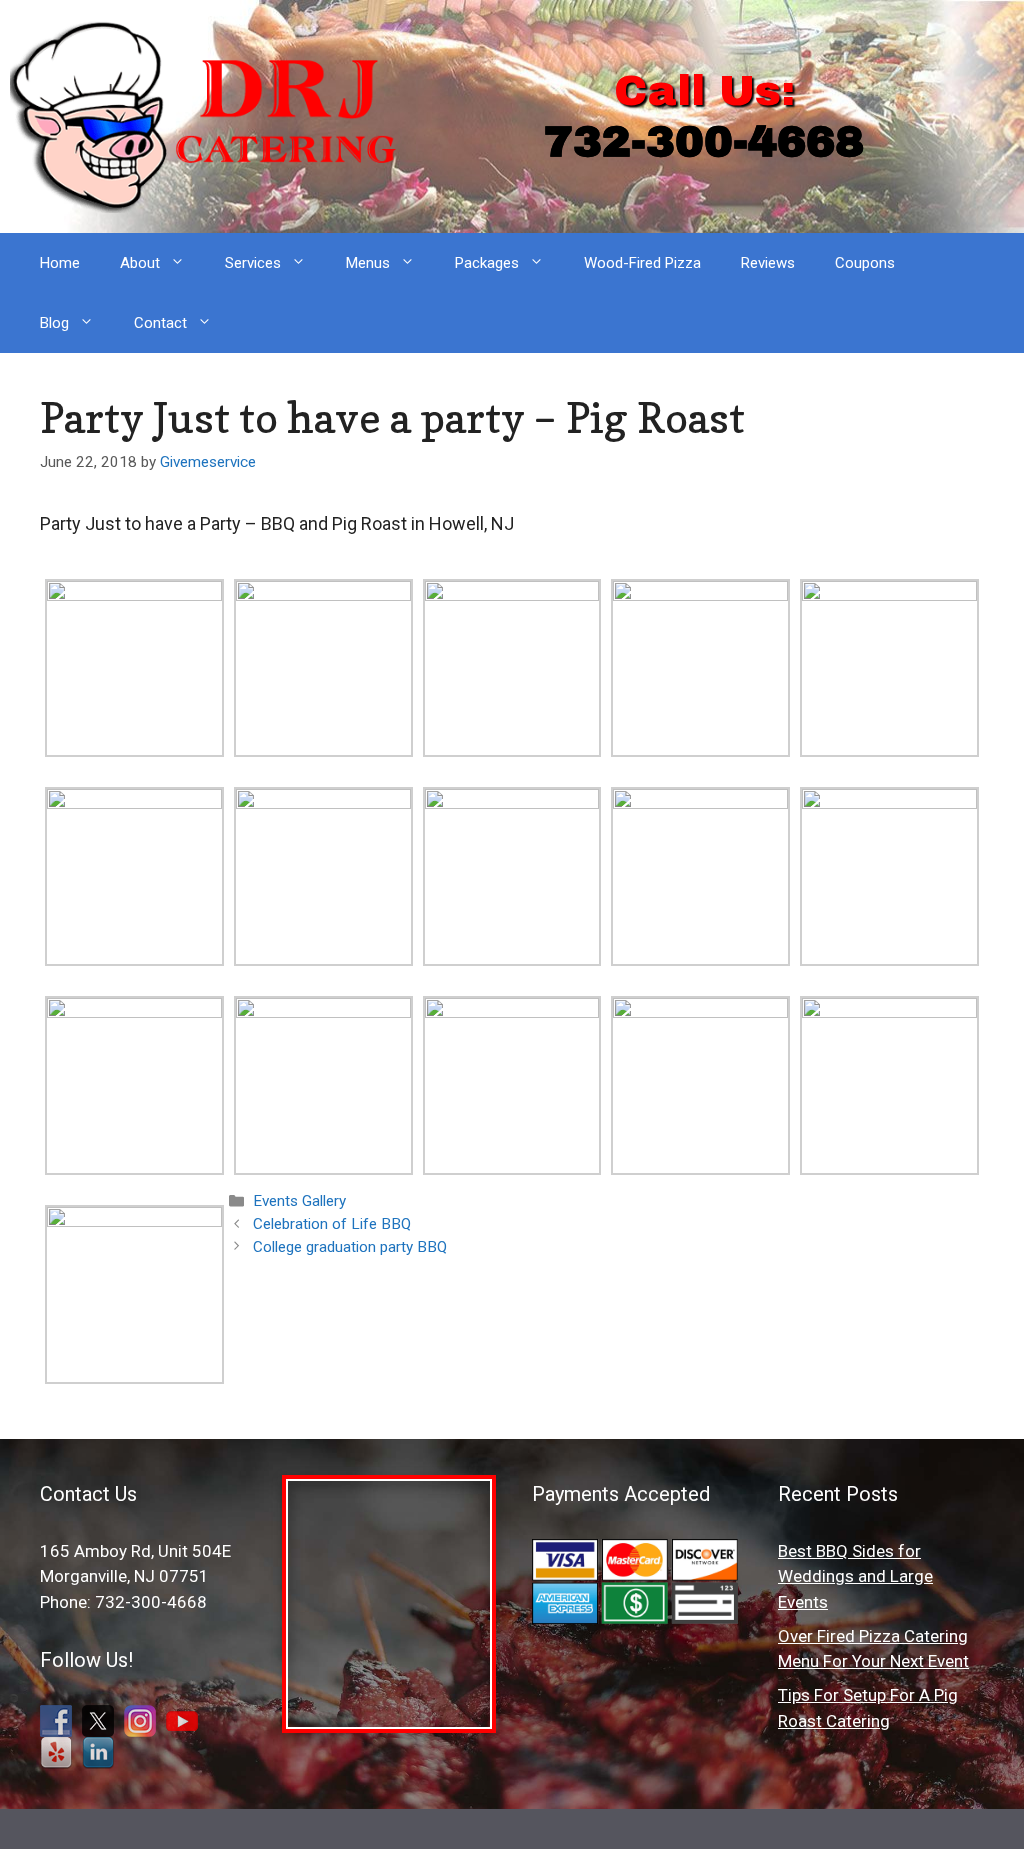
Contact (160, 323)
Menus (368, 263)
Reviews (768, 263)
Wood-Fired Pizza (642, 263)
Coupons (865, 263)
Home (60, 263)
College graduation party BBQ (350, 1247)
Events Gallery (299, 1201)
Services (253, 263)
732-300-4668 (704, 141)
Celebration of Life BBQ (332, 1224)
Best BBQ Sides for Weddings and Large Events (855, 1576)
